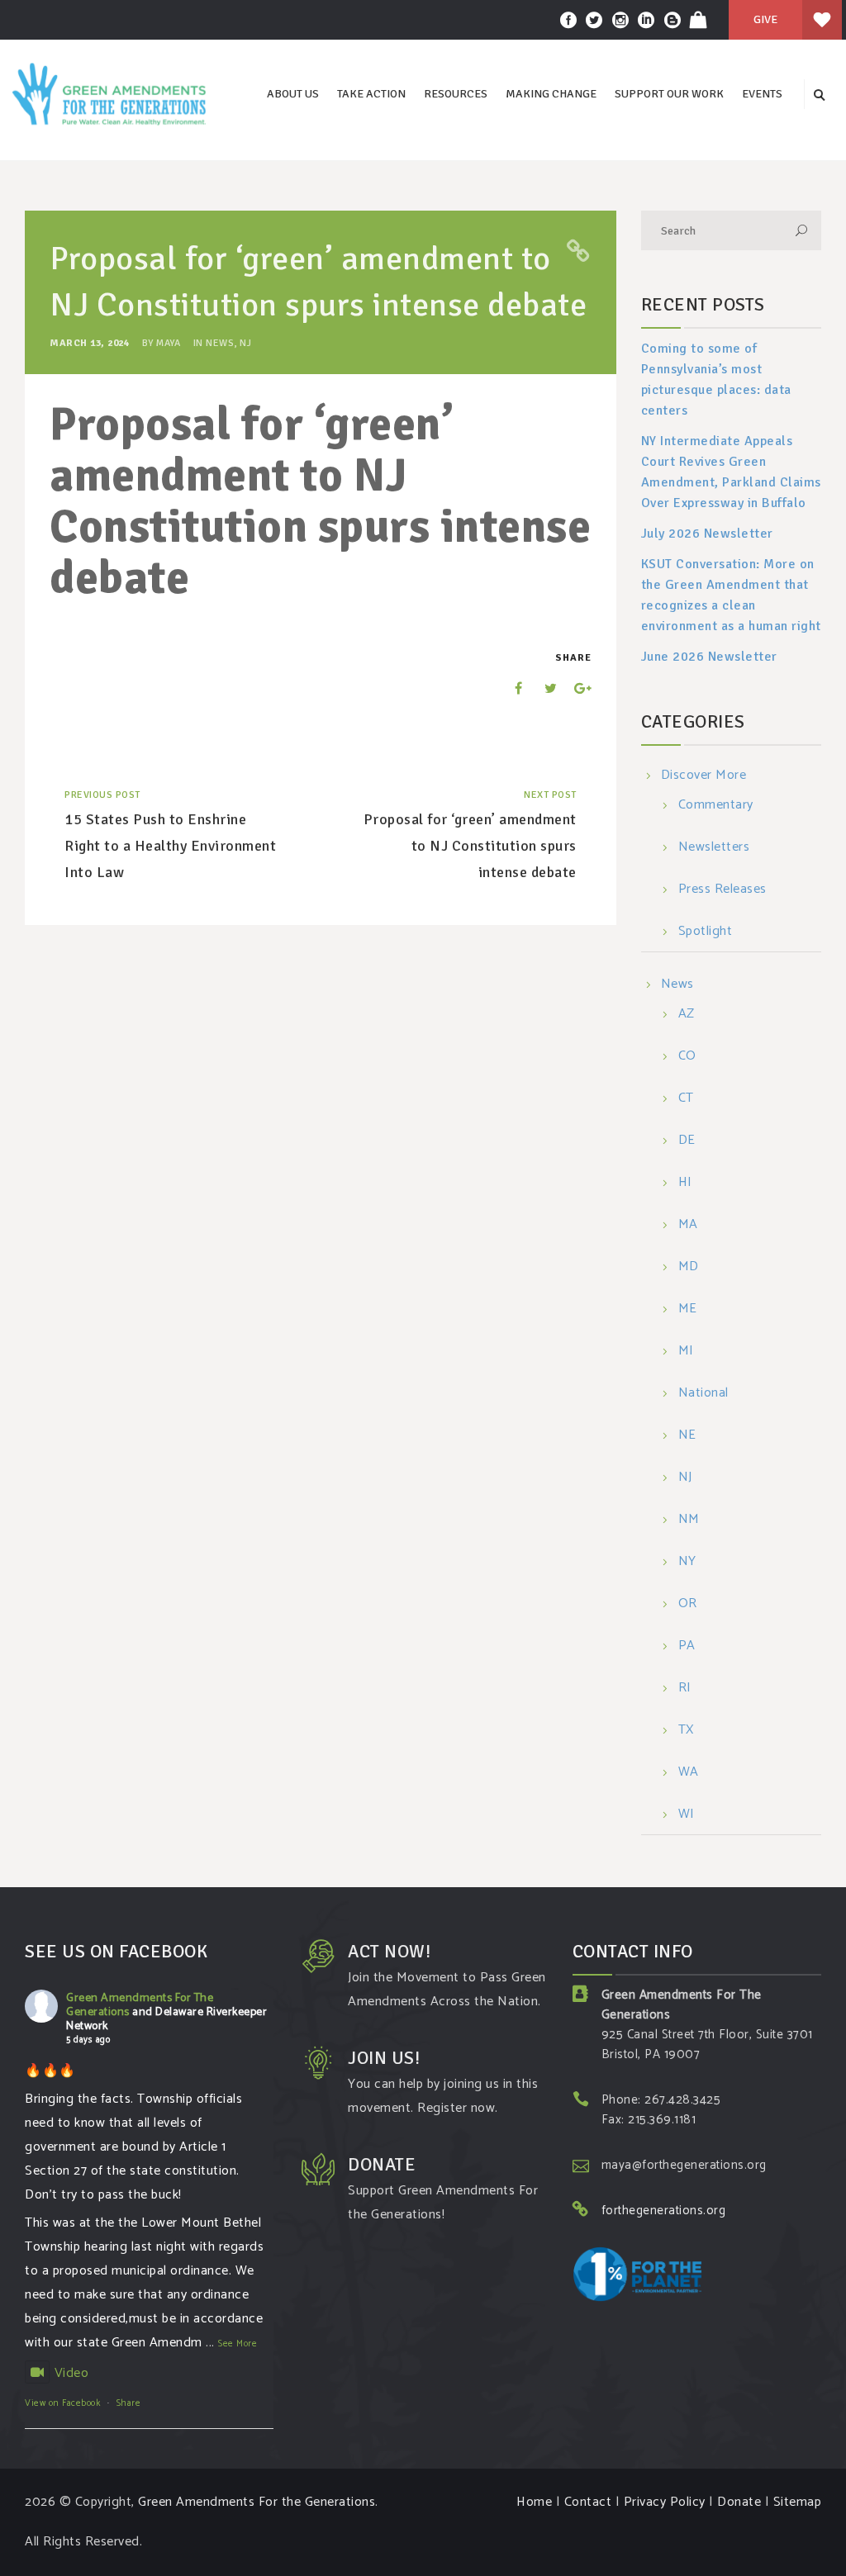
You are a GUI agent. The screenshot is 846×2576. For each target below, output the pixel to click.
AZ (687, 1015)
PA (687, 1646)
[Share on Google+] (577, 688)
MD (689, 1267)
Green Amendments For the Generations (257, 2502)
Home (534, 2502)
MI (686, 1352)
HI (685, 1183)
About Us (293, 94)
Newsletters (714, 848)
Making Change (551, 94)
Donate (739, 2502)
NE (687, 1436)
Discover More (704, 775)
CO (687, 1057)
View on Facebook (62, 2403)
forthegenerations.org (664, 2211)
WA (689, 1773)
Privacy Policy (665, 2502)
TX (686, 1731)
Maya (168, 343)
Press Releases (722, 890)
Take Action (371, 94)
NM (689, 1520)
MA (688, 1225)
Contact (588, 2502)
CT (686, 1099)
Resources (456, 94)
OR (688, 1604)
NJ (245, 343)
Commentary (716, 806)
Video (71, 2373)
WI (687, 1815)
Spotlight (706, 932)
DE (687, 1141)
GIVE (765, 19)
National (703, 1394)
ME (688, 1309)
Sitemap (798, 2502)
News (220, 343)
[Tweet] (542, 688)
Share (129, 2403)
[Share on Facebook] (507, 688)
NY (687, 1562)
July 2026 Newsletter (707, 534)
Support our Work (669, 94)
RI (685, 1689)
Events (762, 94)
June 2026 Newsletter (709, 657)
